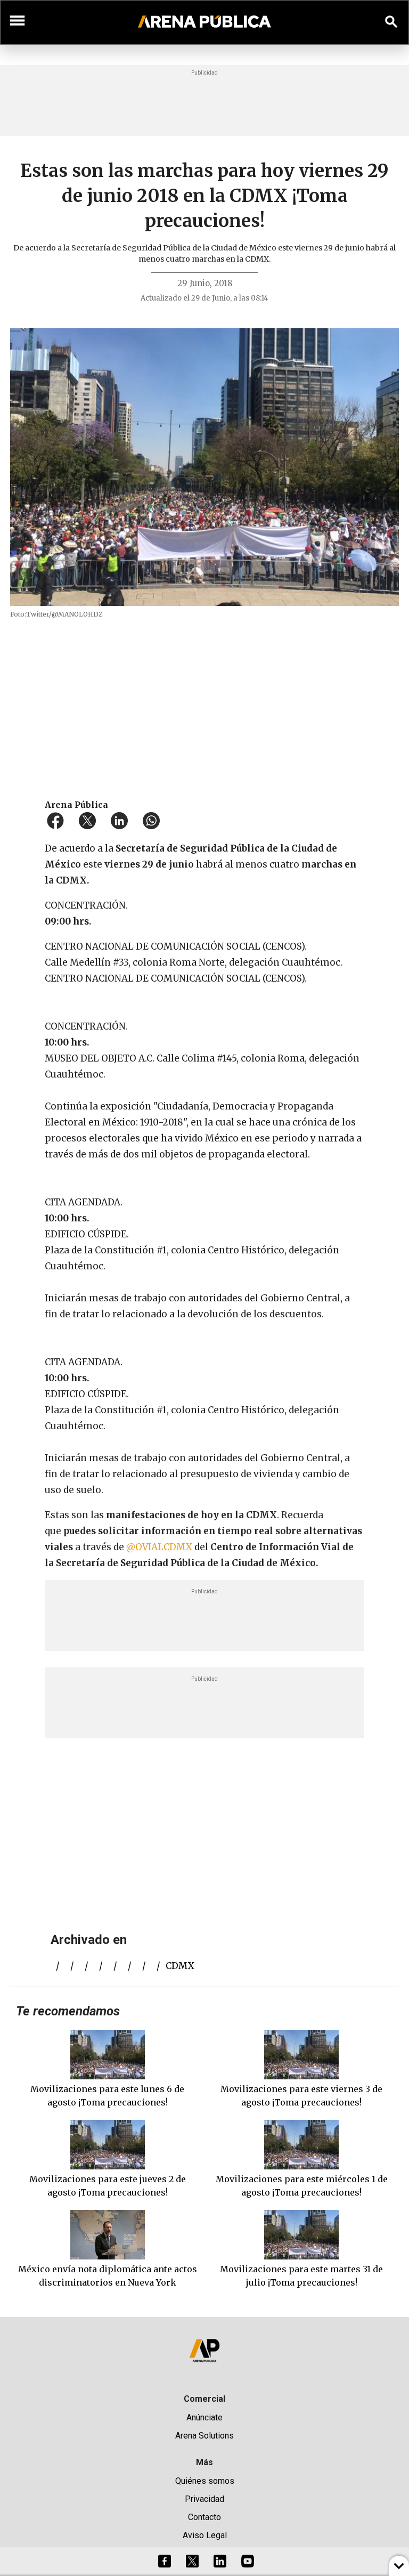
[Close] (269, 1207)
